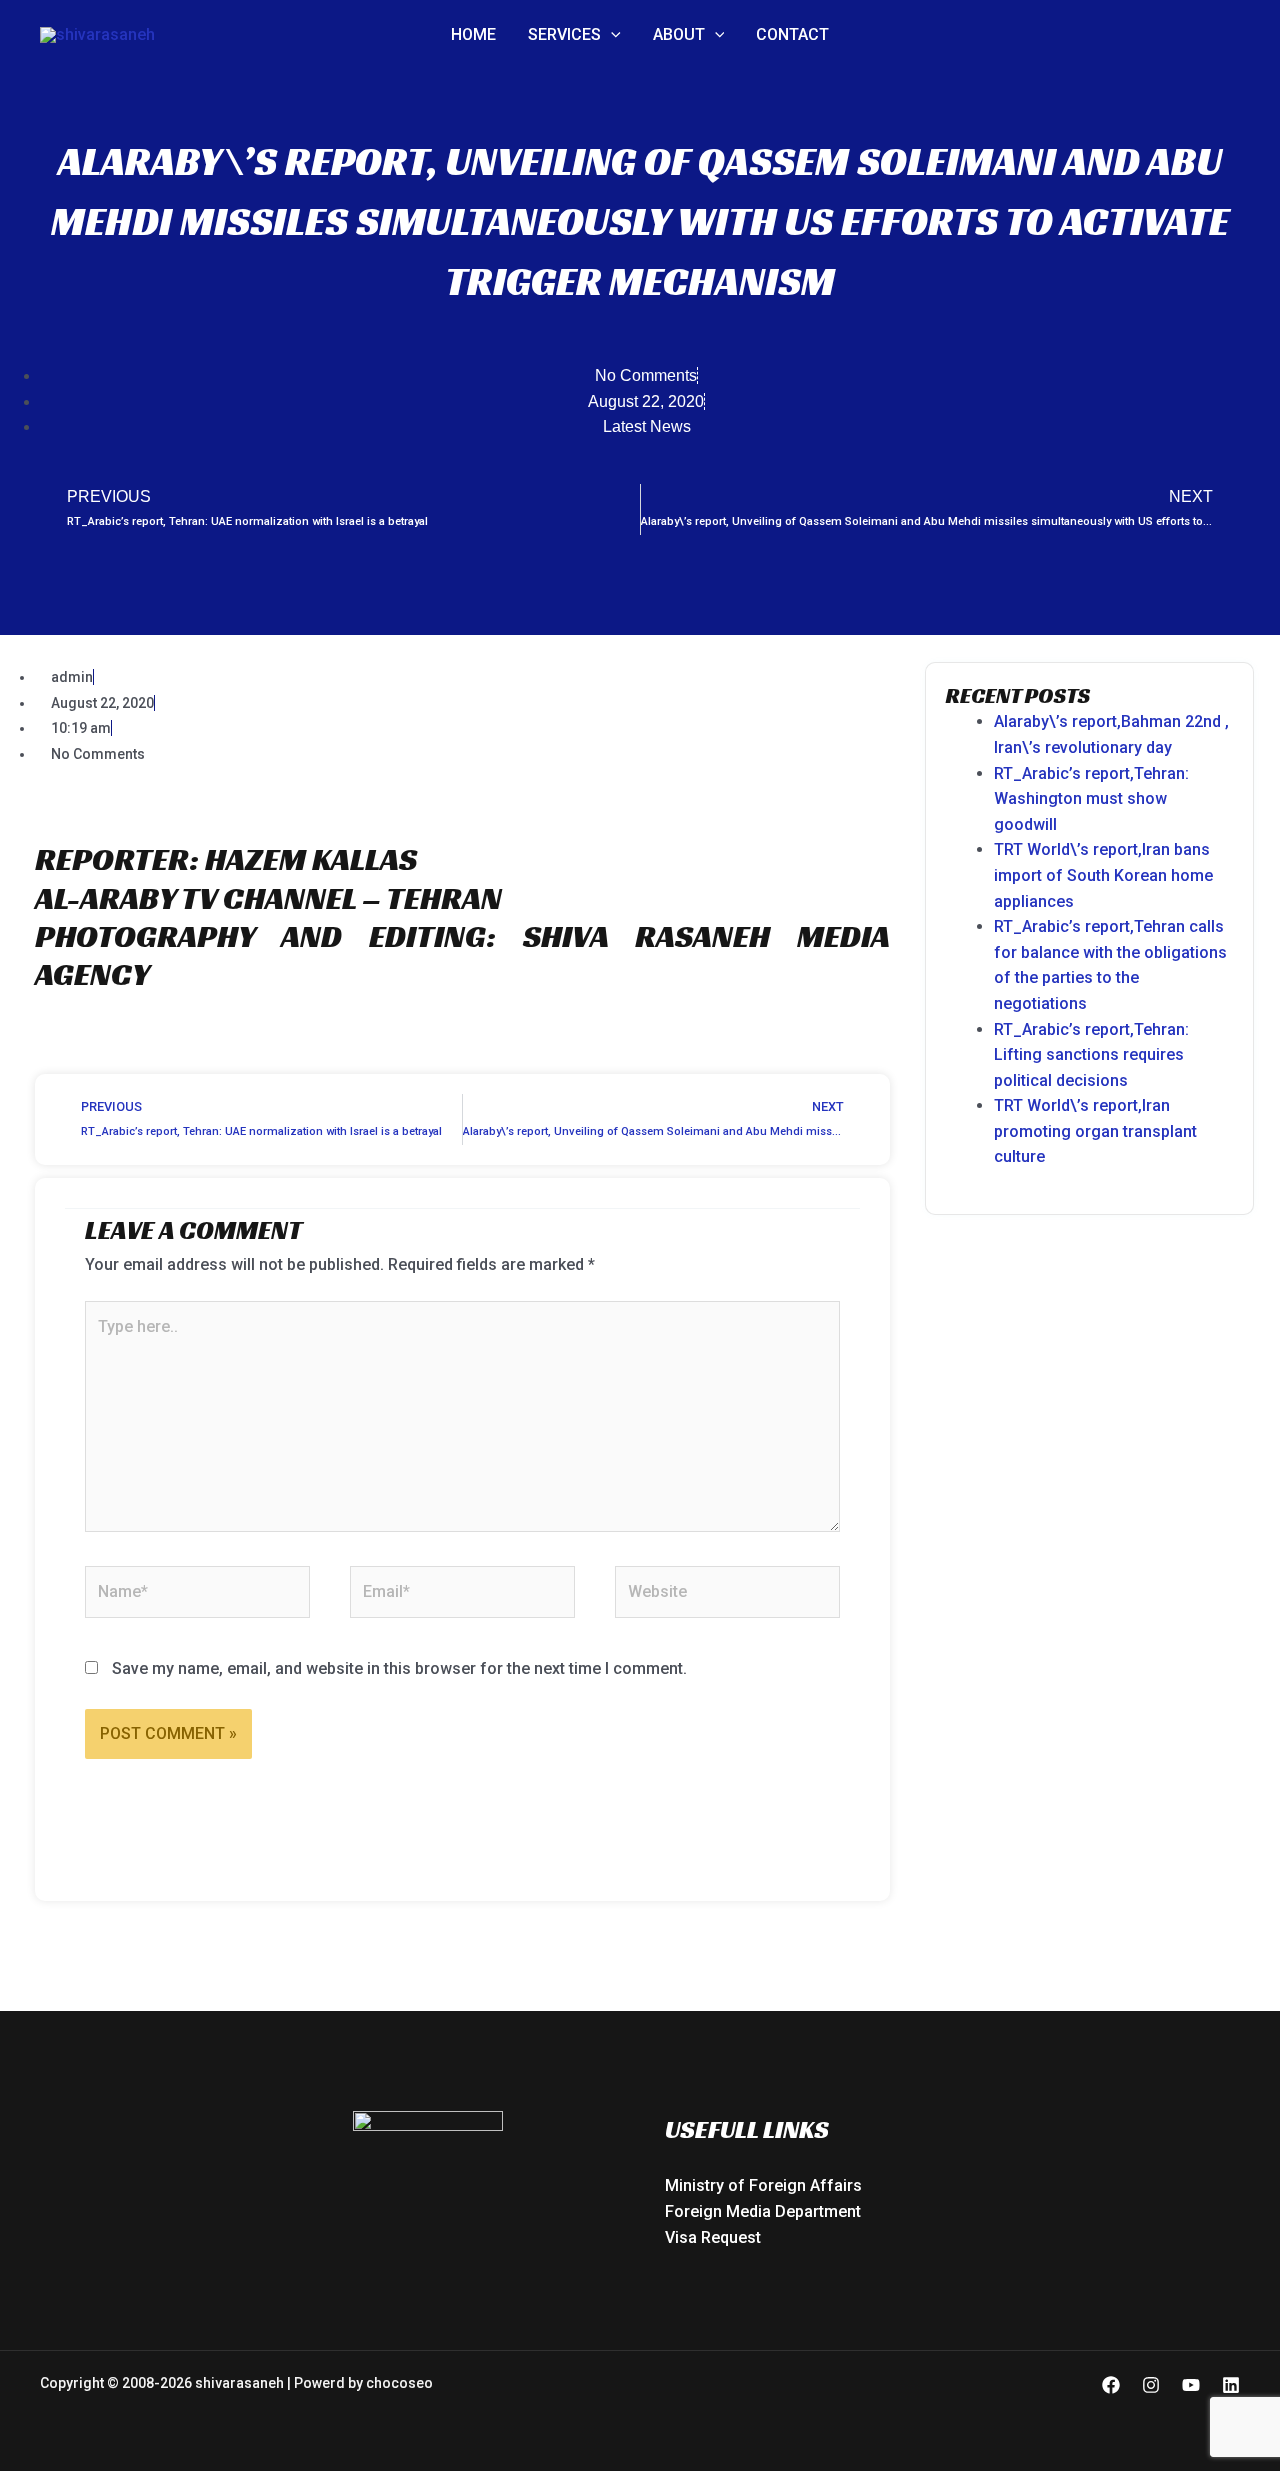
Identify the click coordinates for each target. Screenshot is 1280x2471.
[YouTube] (1191, 2385)
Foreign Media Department (763, 2211)
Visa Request (713, 2237)
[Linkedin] (1231, 2385)
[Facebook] (1111, 2385)
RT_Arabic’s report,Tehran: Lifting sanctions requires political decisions (1091, 1055)
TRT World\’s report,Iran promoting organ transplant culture (1095, 1131)
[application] (611, 35)
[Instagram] (1151, 2385)
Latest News (647, 426)
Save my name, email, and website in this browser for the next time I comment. (399, 1668)
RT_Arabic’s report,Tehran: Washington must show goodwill (1091, 799)
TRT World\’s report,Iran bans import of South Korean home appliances (1103, 875)
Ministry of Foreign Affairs (763, 2185)
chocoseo (399, 2383)
